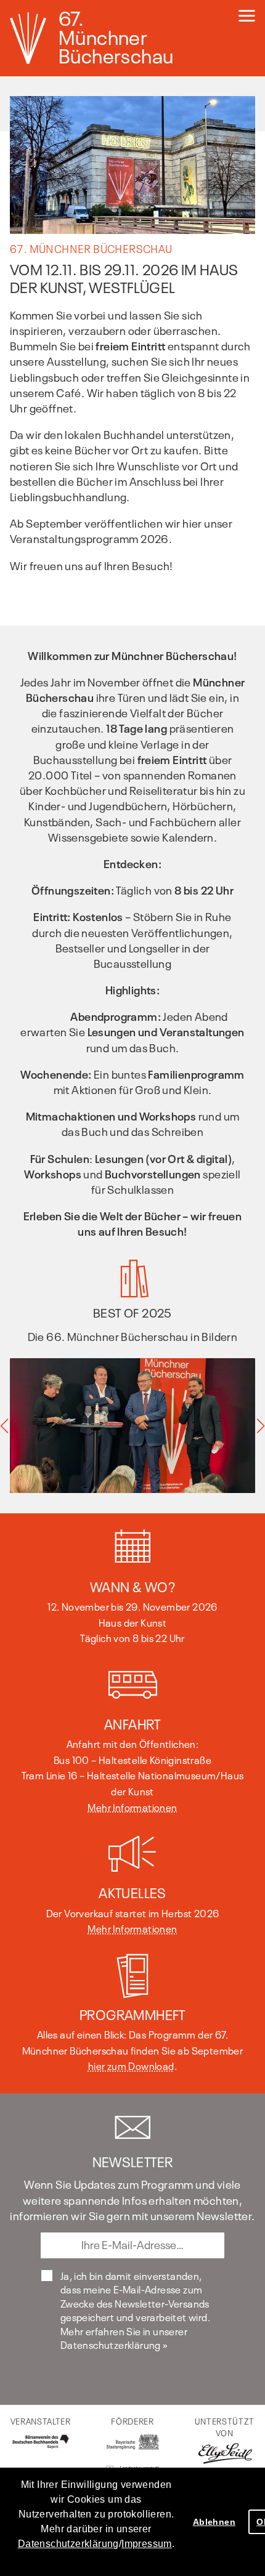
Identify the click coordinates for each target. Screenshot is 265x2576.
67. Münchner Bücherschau (116, 36)
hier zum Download (131, 2065)
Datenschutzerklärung (68, 2544)
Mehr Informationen (132, 1806)
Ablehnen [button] (214, 2522)
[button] (96, 2560)
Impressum (147, 2544)
